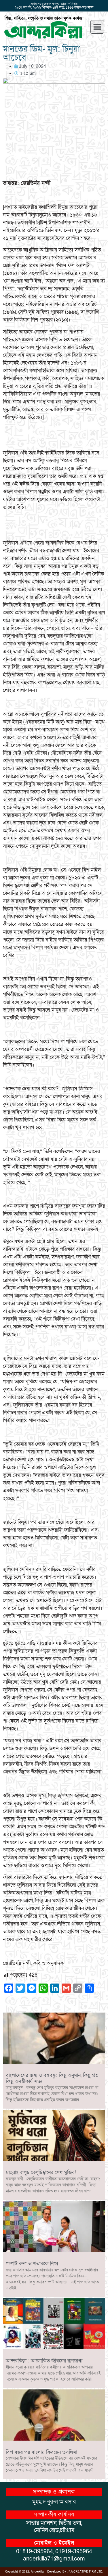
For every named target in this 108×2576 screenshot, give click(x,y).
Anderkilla (37, 2572)
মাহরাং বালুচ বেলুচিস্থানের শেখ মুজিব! (41, 2173)
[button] (97, 27)
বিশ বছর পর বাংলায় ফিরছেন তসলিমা (41, 2452)
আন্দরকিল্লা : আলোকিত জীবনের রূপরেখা (44, 2361)
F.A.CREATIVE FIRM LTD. (86, 2572)
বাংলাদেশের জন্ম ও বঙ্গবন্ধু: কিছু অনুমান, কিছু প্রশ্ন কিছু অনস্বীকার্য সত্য (52, 2079)
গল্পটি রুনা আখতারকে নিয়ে (32, 2264)
